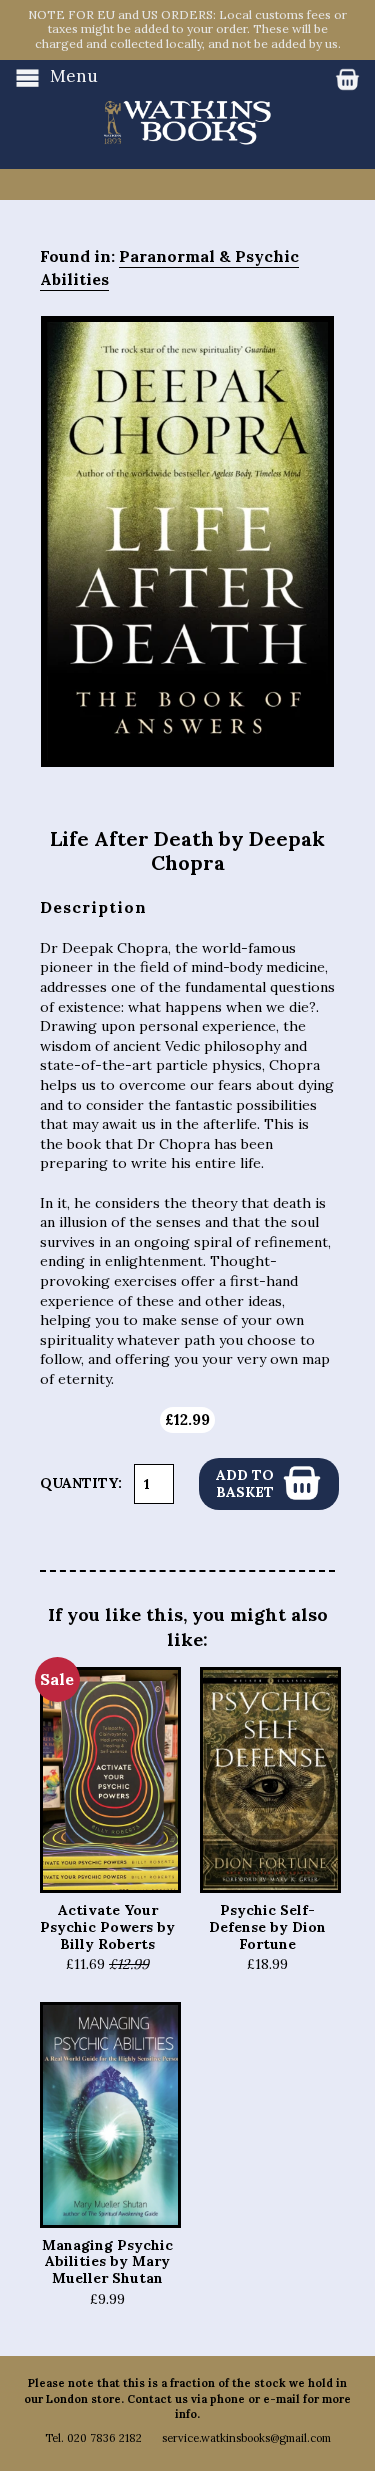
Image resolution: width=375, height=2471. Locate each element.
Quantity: (81, 1483)
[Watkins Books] (187, 103)
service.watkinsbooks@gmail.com (246, 2438)
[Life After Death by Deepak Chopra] (187, 541)
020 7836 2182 (104, 2438)
